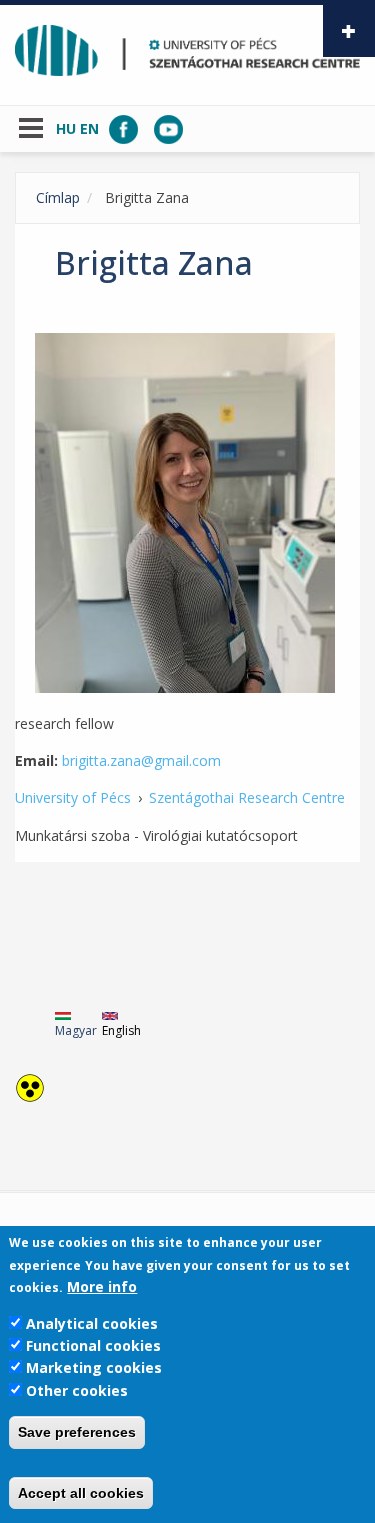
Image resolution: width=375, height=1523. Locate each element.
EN (89, 128)
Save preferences (77, 1432)
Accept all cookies (81, 1493)
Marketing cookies (94, 1367)
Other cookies (77, 1390)
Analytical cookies (92, 1323)
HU (66, 128)
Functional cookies (93, 1345)
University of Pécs (73, 797)
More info (102, 1286)
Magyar (76, 1030)
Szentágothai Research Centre (247, 797)
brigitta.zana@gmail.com (141, 760)
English (121, 1030)
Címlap (58, 197)
